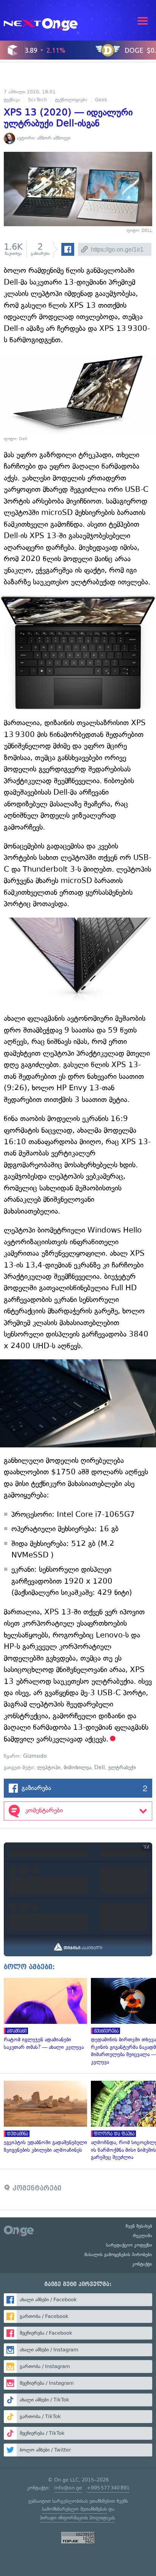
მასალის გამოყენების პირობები (118, 2255)
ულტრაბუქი (122, 1767)
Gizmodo (35, 1756)
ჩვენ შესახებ (139, 2226)
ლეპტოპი (49, 1767)
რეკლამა (143, 2236)
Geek (101, 100)
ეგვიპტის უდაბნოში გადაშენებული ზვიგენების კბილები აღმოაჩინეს (44, 2117)
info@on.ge (68, 2488)
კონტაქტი (142, 2264)
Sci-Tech (37, 100)
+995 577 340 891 (108, 2488)
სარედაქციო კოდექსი (129, 2245)
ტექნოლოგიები (71, 100)
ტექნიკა (12, 100)
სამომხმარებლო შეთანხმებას (74, 2509)
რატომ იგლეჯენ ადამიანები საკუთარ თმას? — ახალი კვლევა (44, 2014)
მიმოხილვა (77, 1767)
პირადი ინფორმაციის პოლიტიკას (77, 2518)
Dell (100, 1767)
